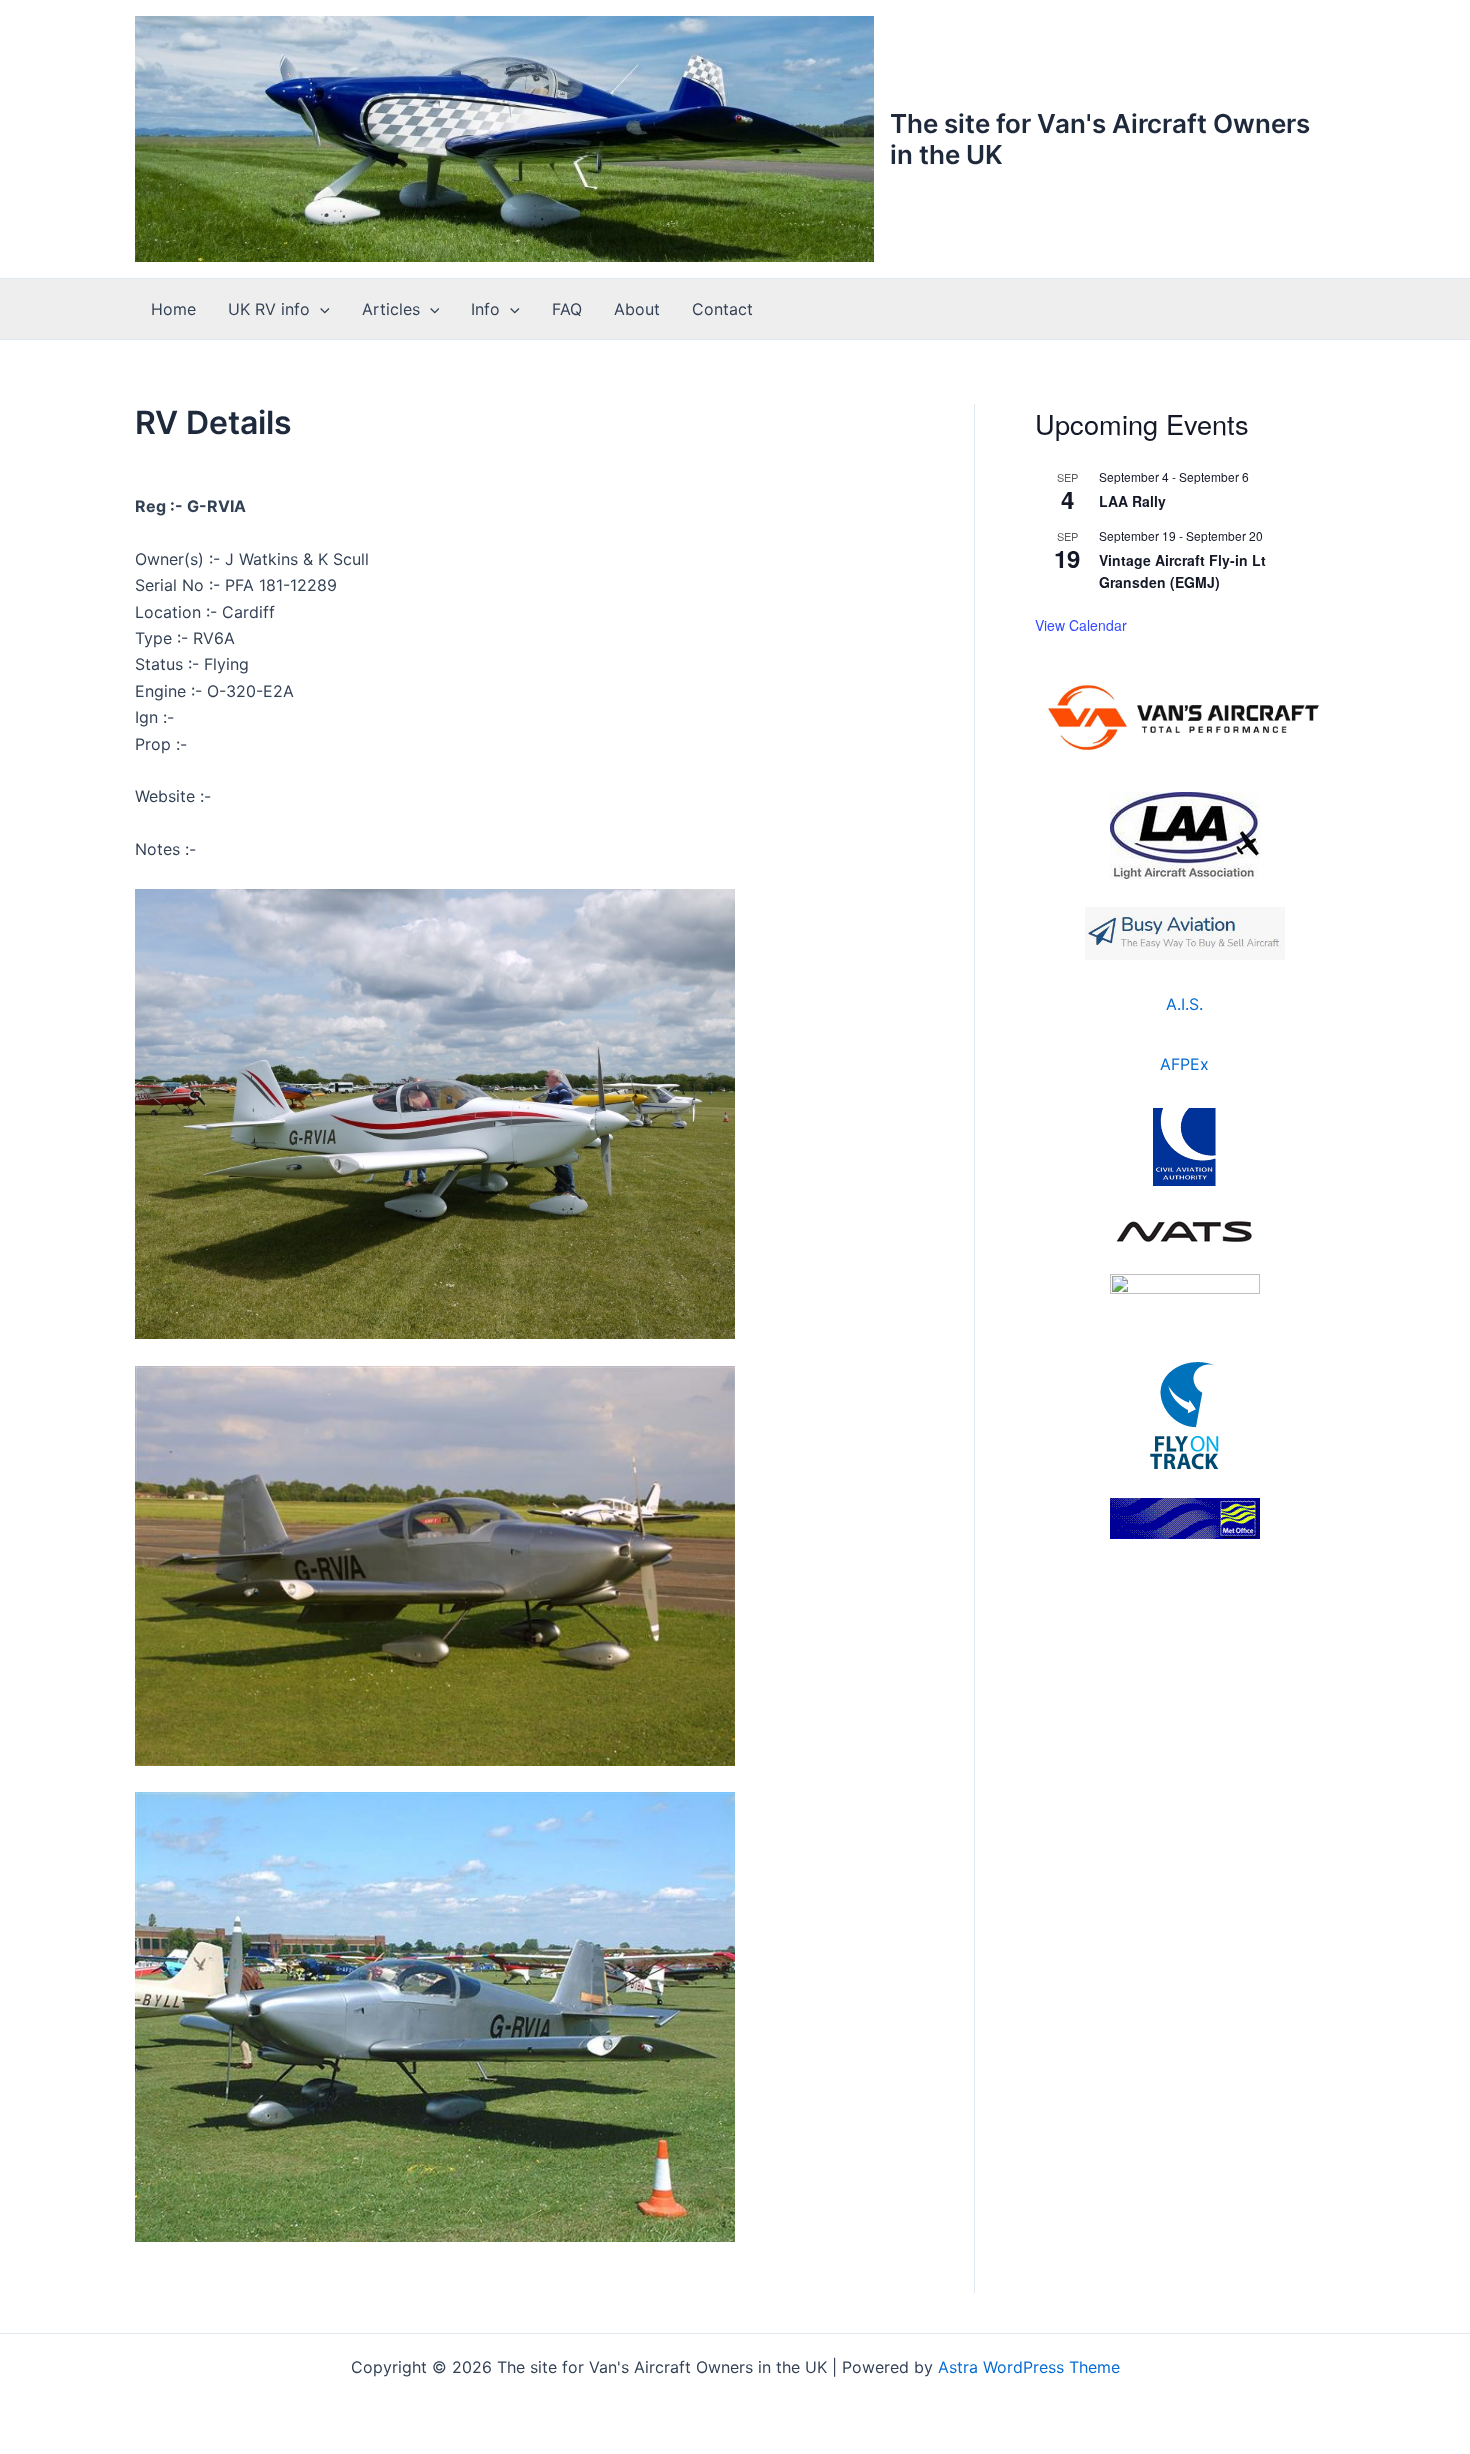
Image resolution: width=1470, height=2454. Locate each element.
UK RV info (269, 309)
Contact (722, 309)
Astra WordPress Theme (1029, 2367)
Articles (391, 309)
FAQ (567, 309)
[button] (320, 309)
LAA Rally (1132, 501)
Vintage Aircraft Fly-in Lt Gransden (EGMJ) (1182, 571)
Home (173, 309)
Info (485, 309)
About (637, 309)
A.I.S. (1184, 1004)
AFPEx (1184, 1064)
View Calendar (1081, 625)
